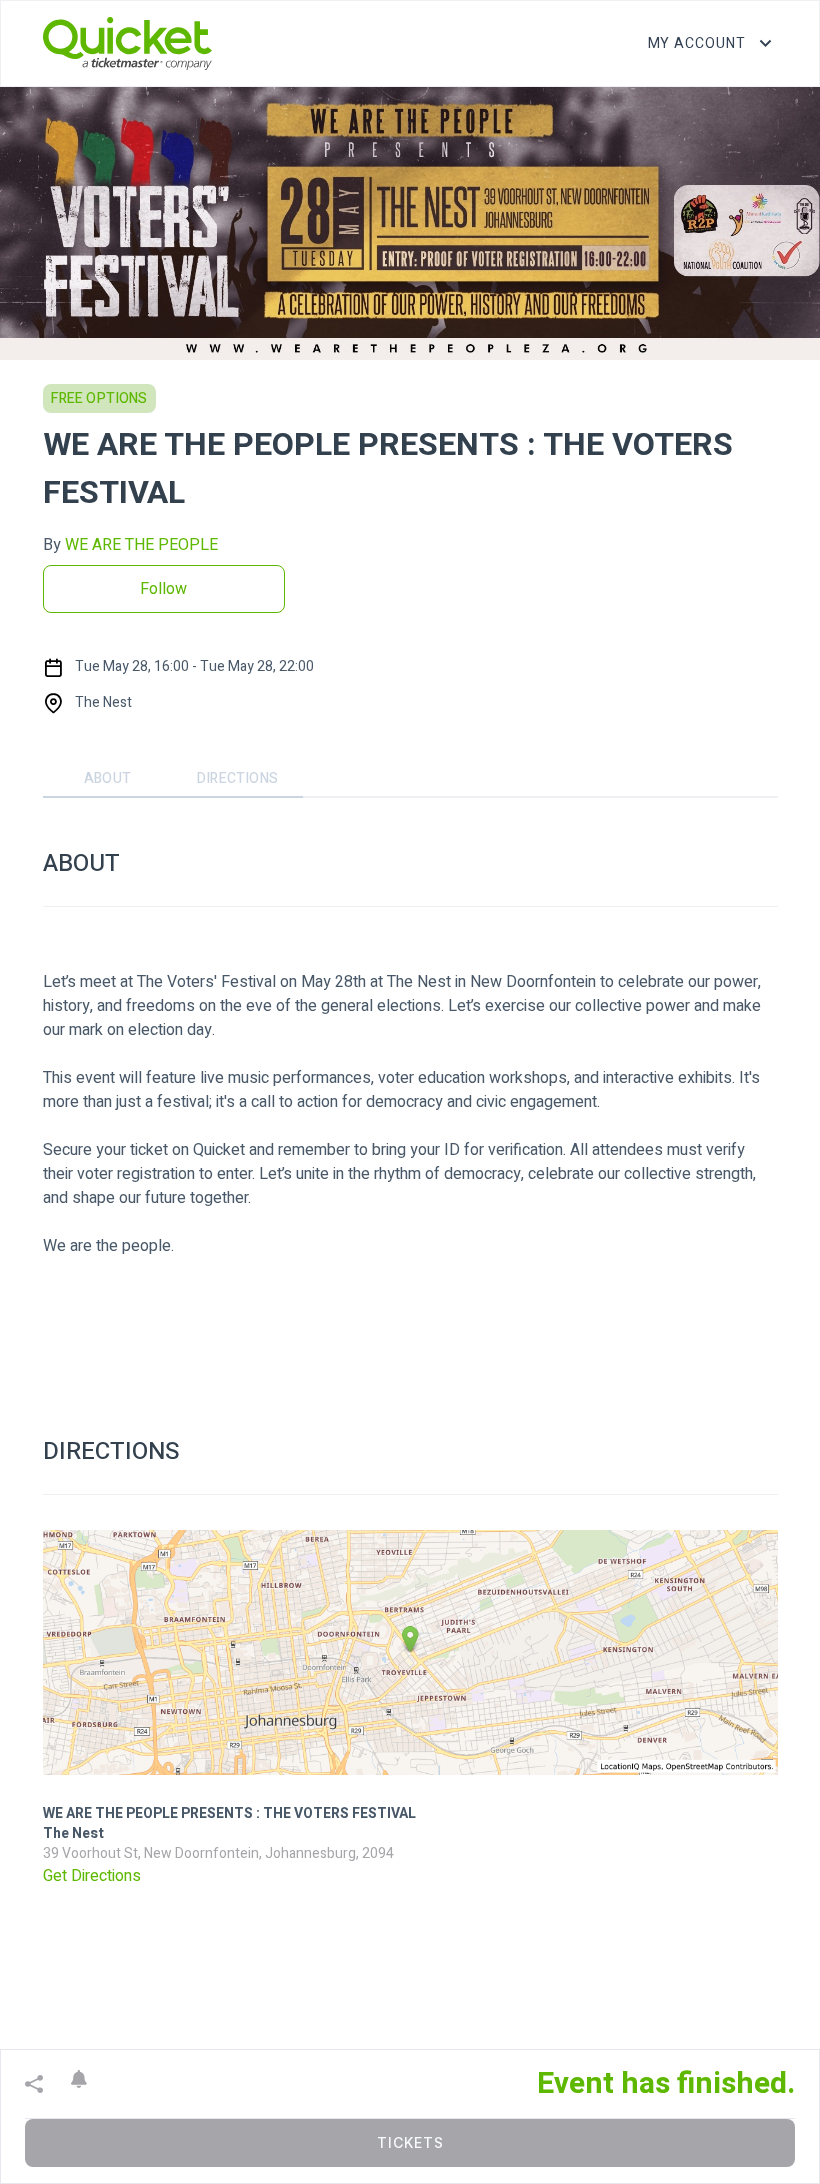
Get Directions (92, 1876)
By (130, 545)
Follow (163, 589)
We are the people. (108, 1246)
